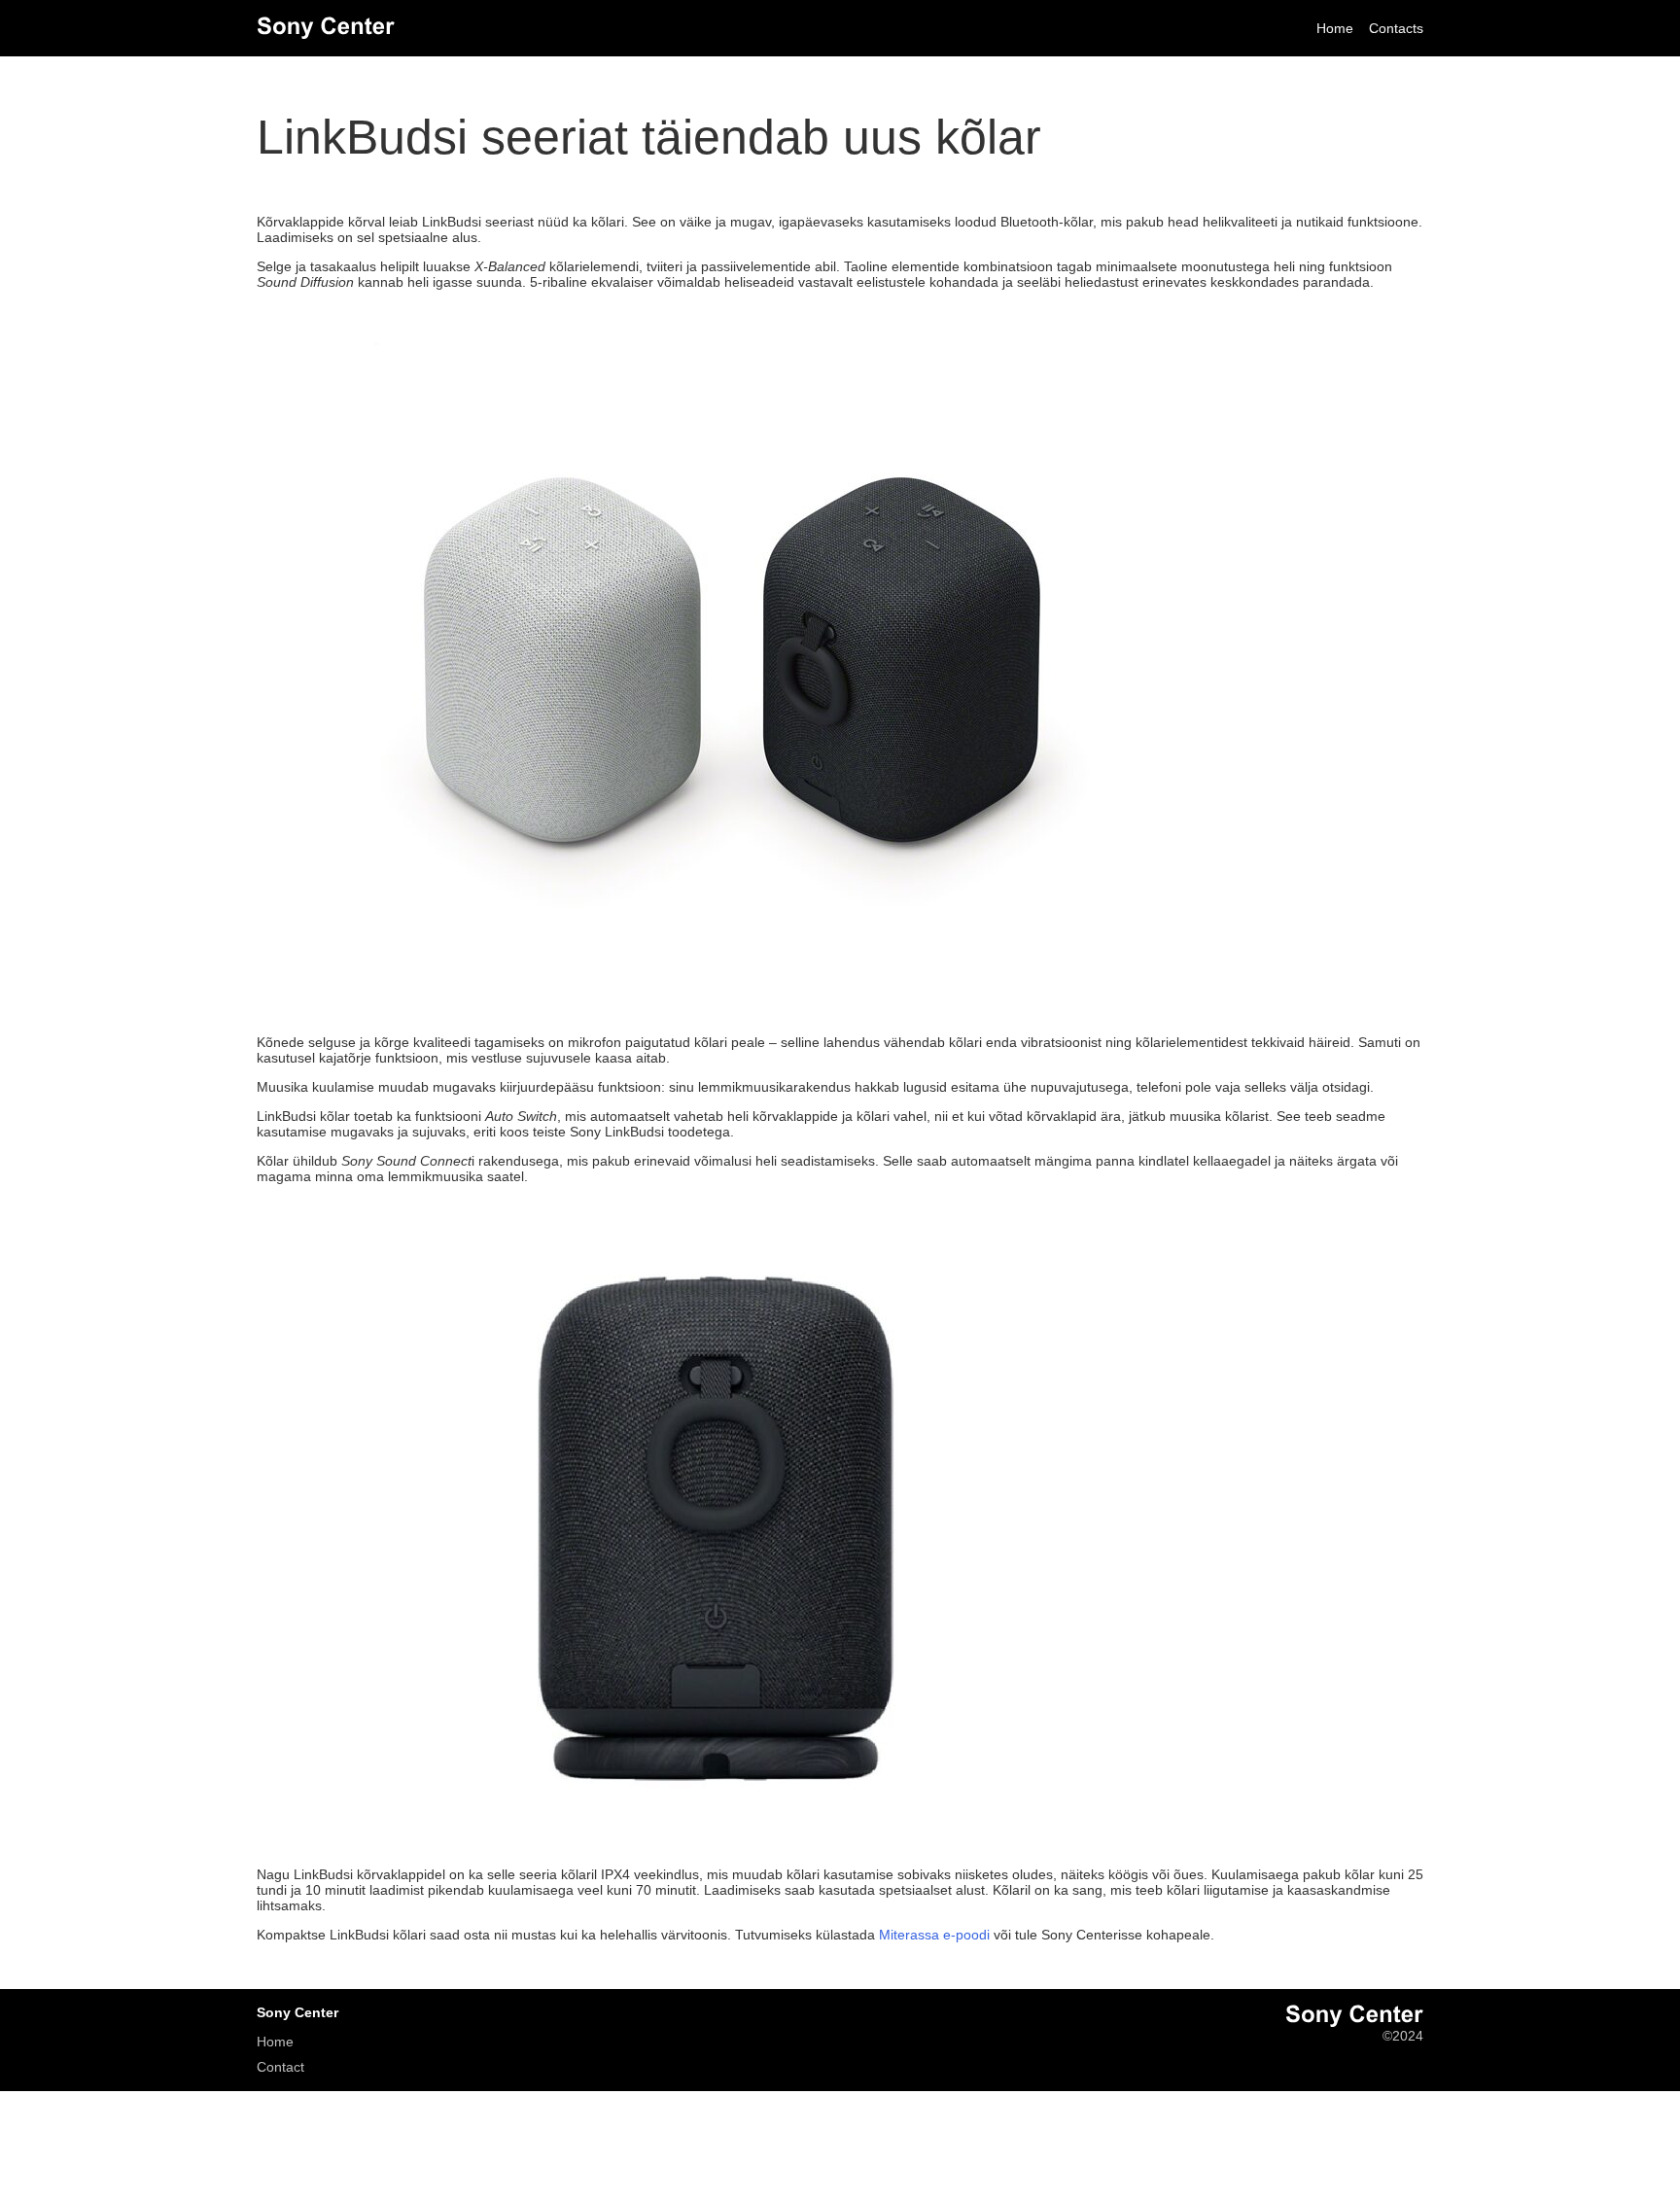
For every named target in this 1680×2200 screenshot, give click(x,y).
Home (1335, 28)
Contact (280, 2067)
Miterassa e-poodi (934, 1935)
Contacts (1396, 28)
